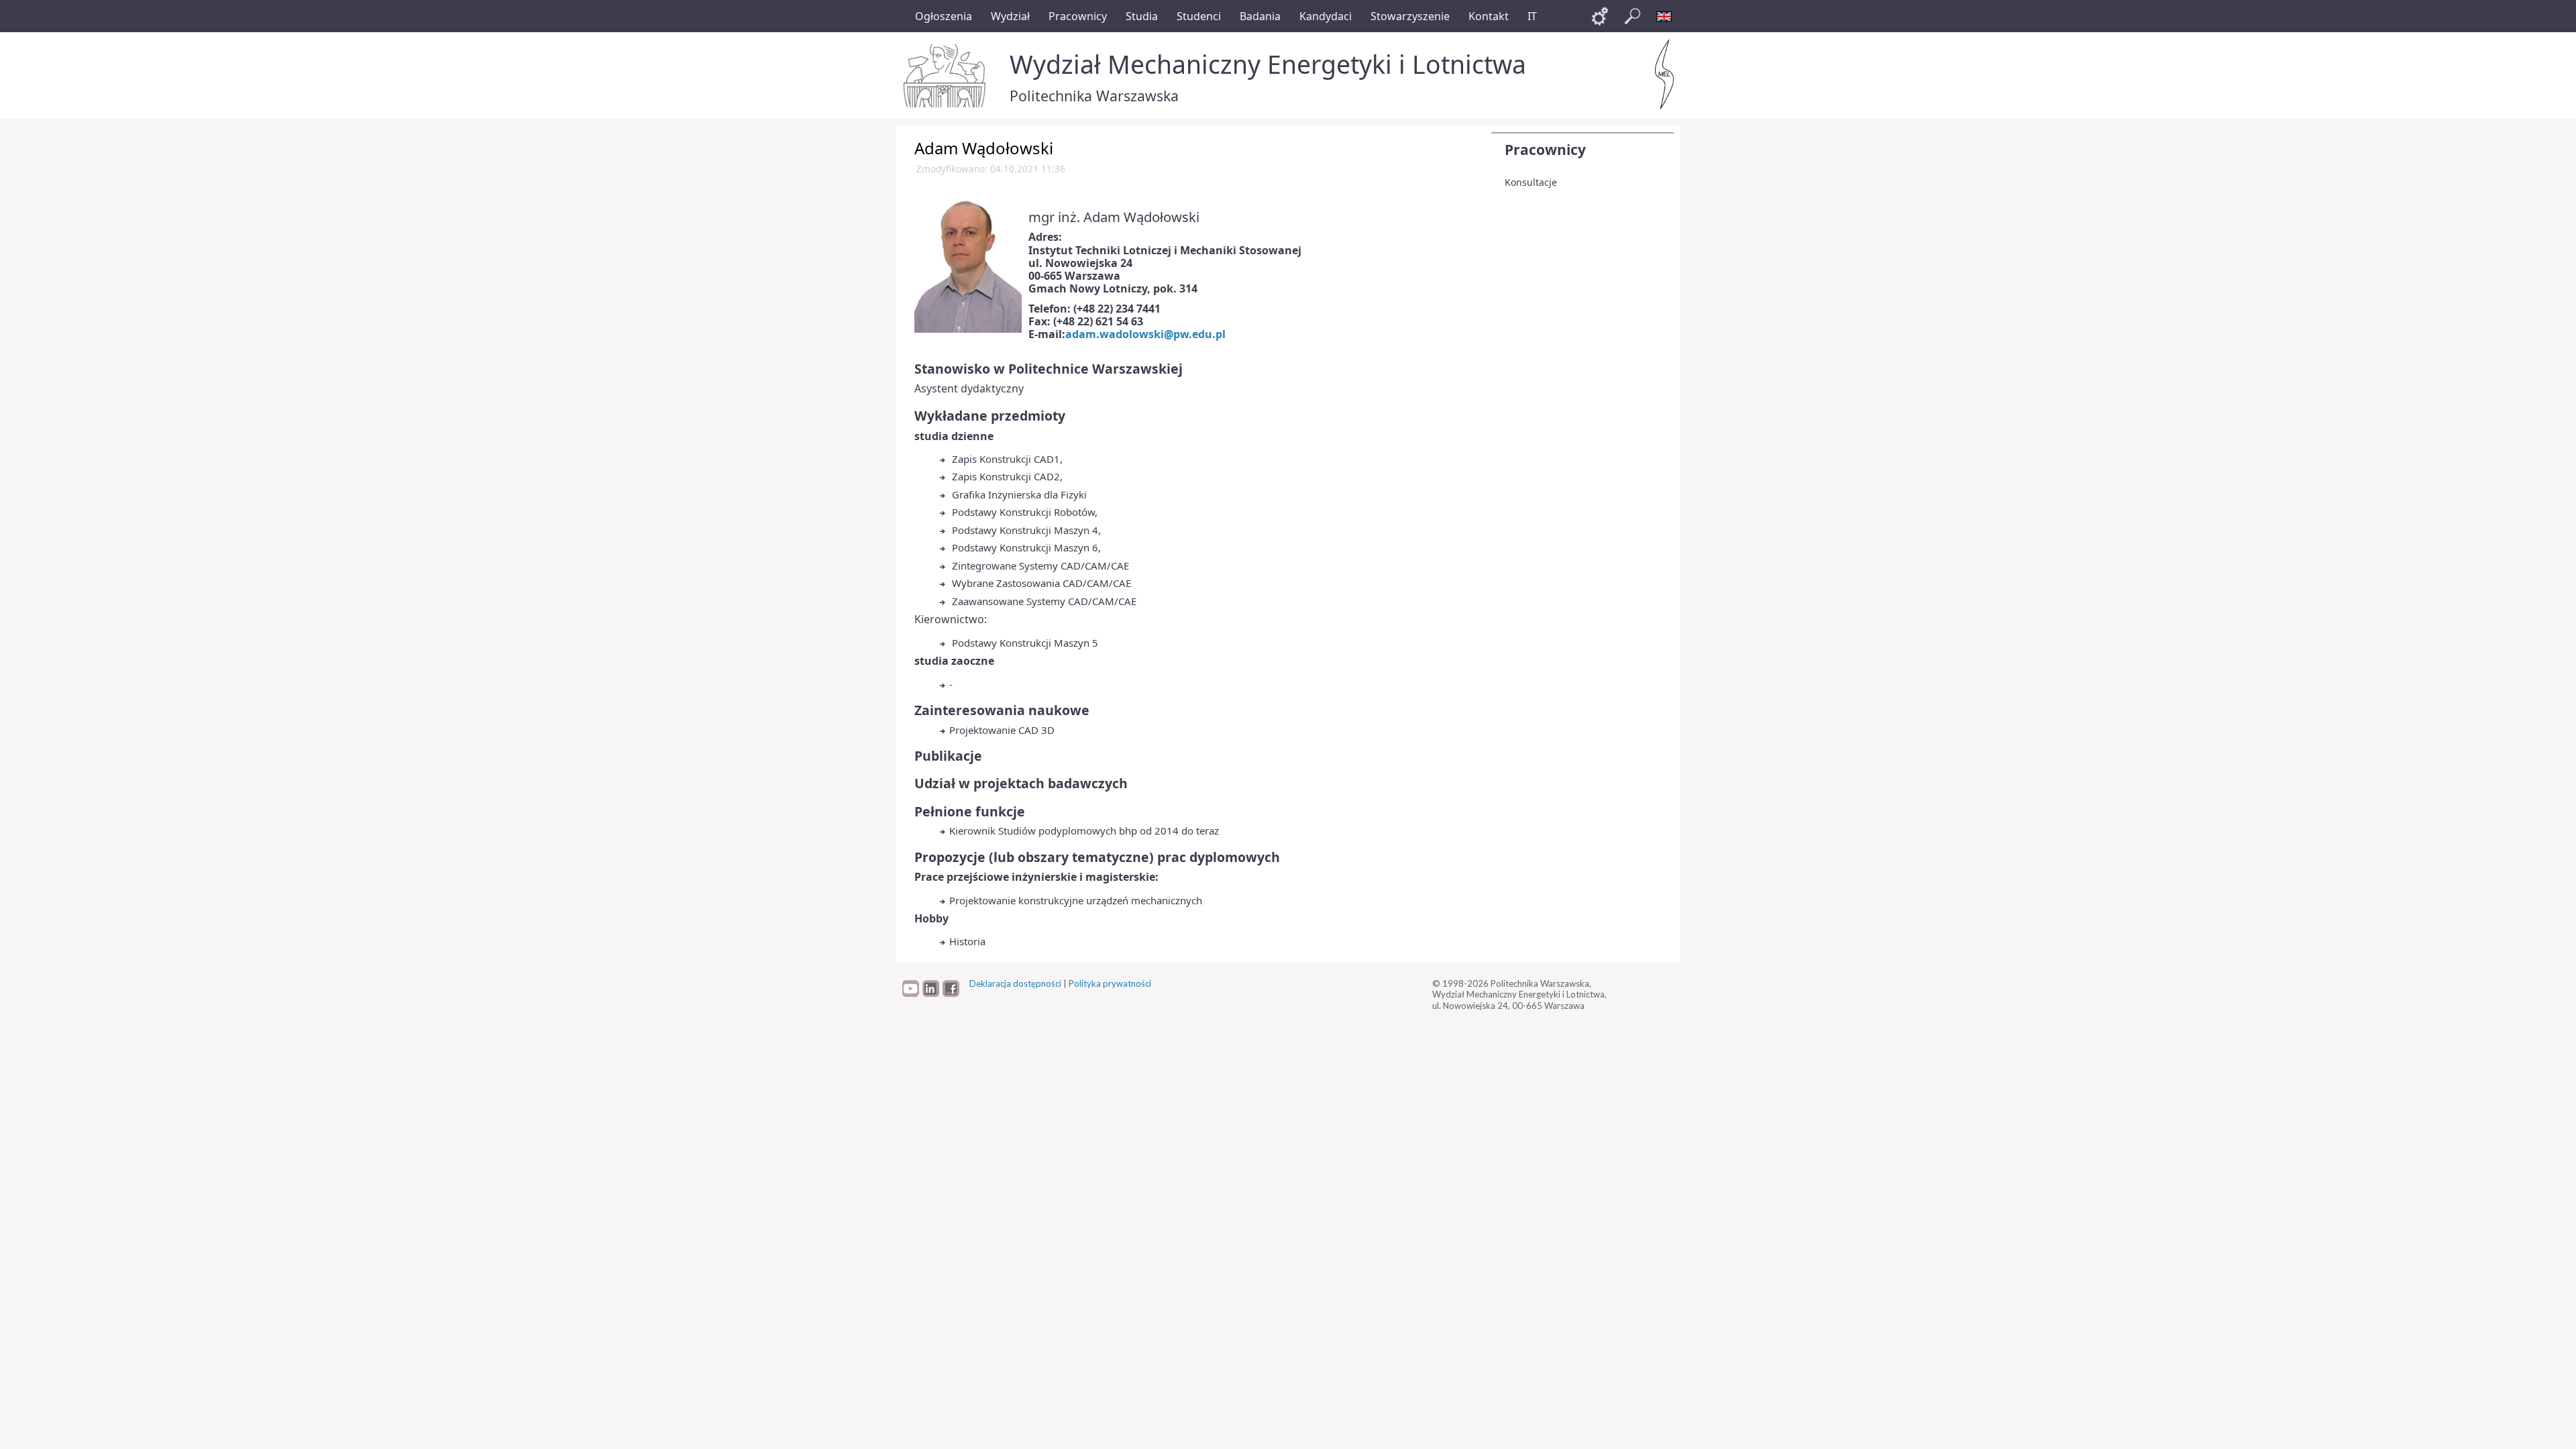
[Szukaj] (1632, 16)
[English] (1664, 16)
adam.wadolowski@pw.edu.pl (1145, 334)
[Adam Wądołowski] (968, 264)
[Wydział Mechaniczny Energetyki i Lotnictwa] (1664, 74)
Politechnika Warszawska (1094, 96)
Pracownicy (1545, 150)
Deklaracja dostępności (1015, 983)
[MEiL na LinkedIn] (931, 994)
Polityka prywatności (1110, 983)
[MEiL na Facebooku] (951, 994)
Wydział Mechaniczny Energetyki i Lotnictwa (1268, 64)
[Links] (1600, 16)
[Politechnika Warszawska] (946, 76)
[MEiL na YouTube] (911, 994)
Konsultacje (1531, 182)
